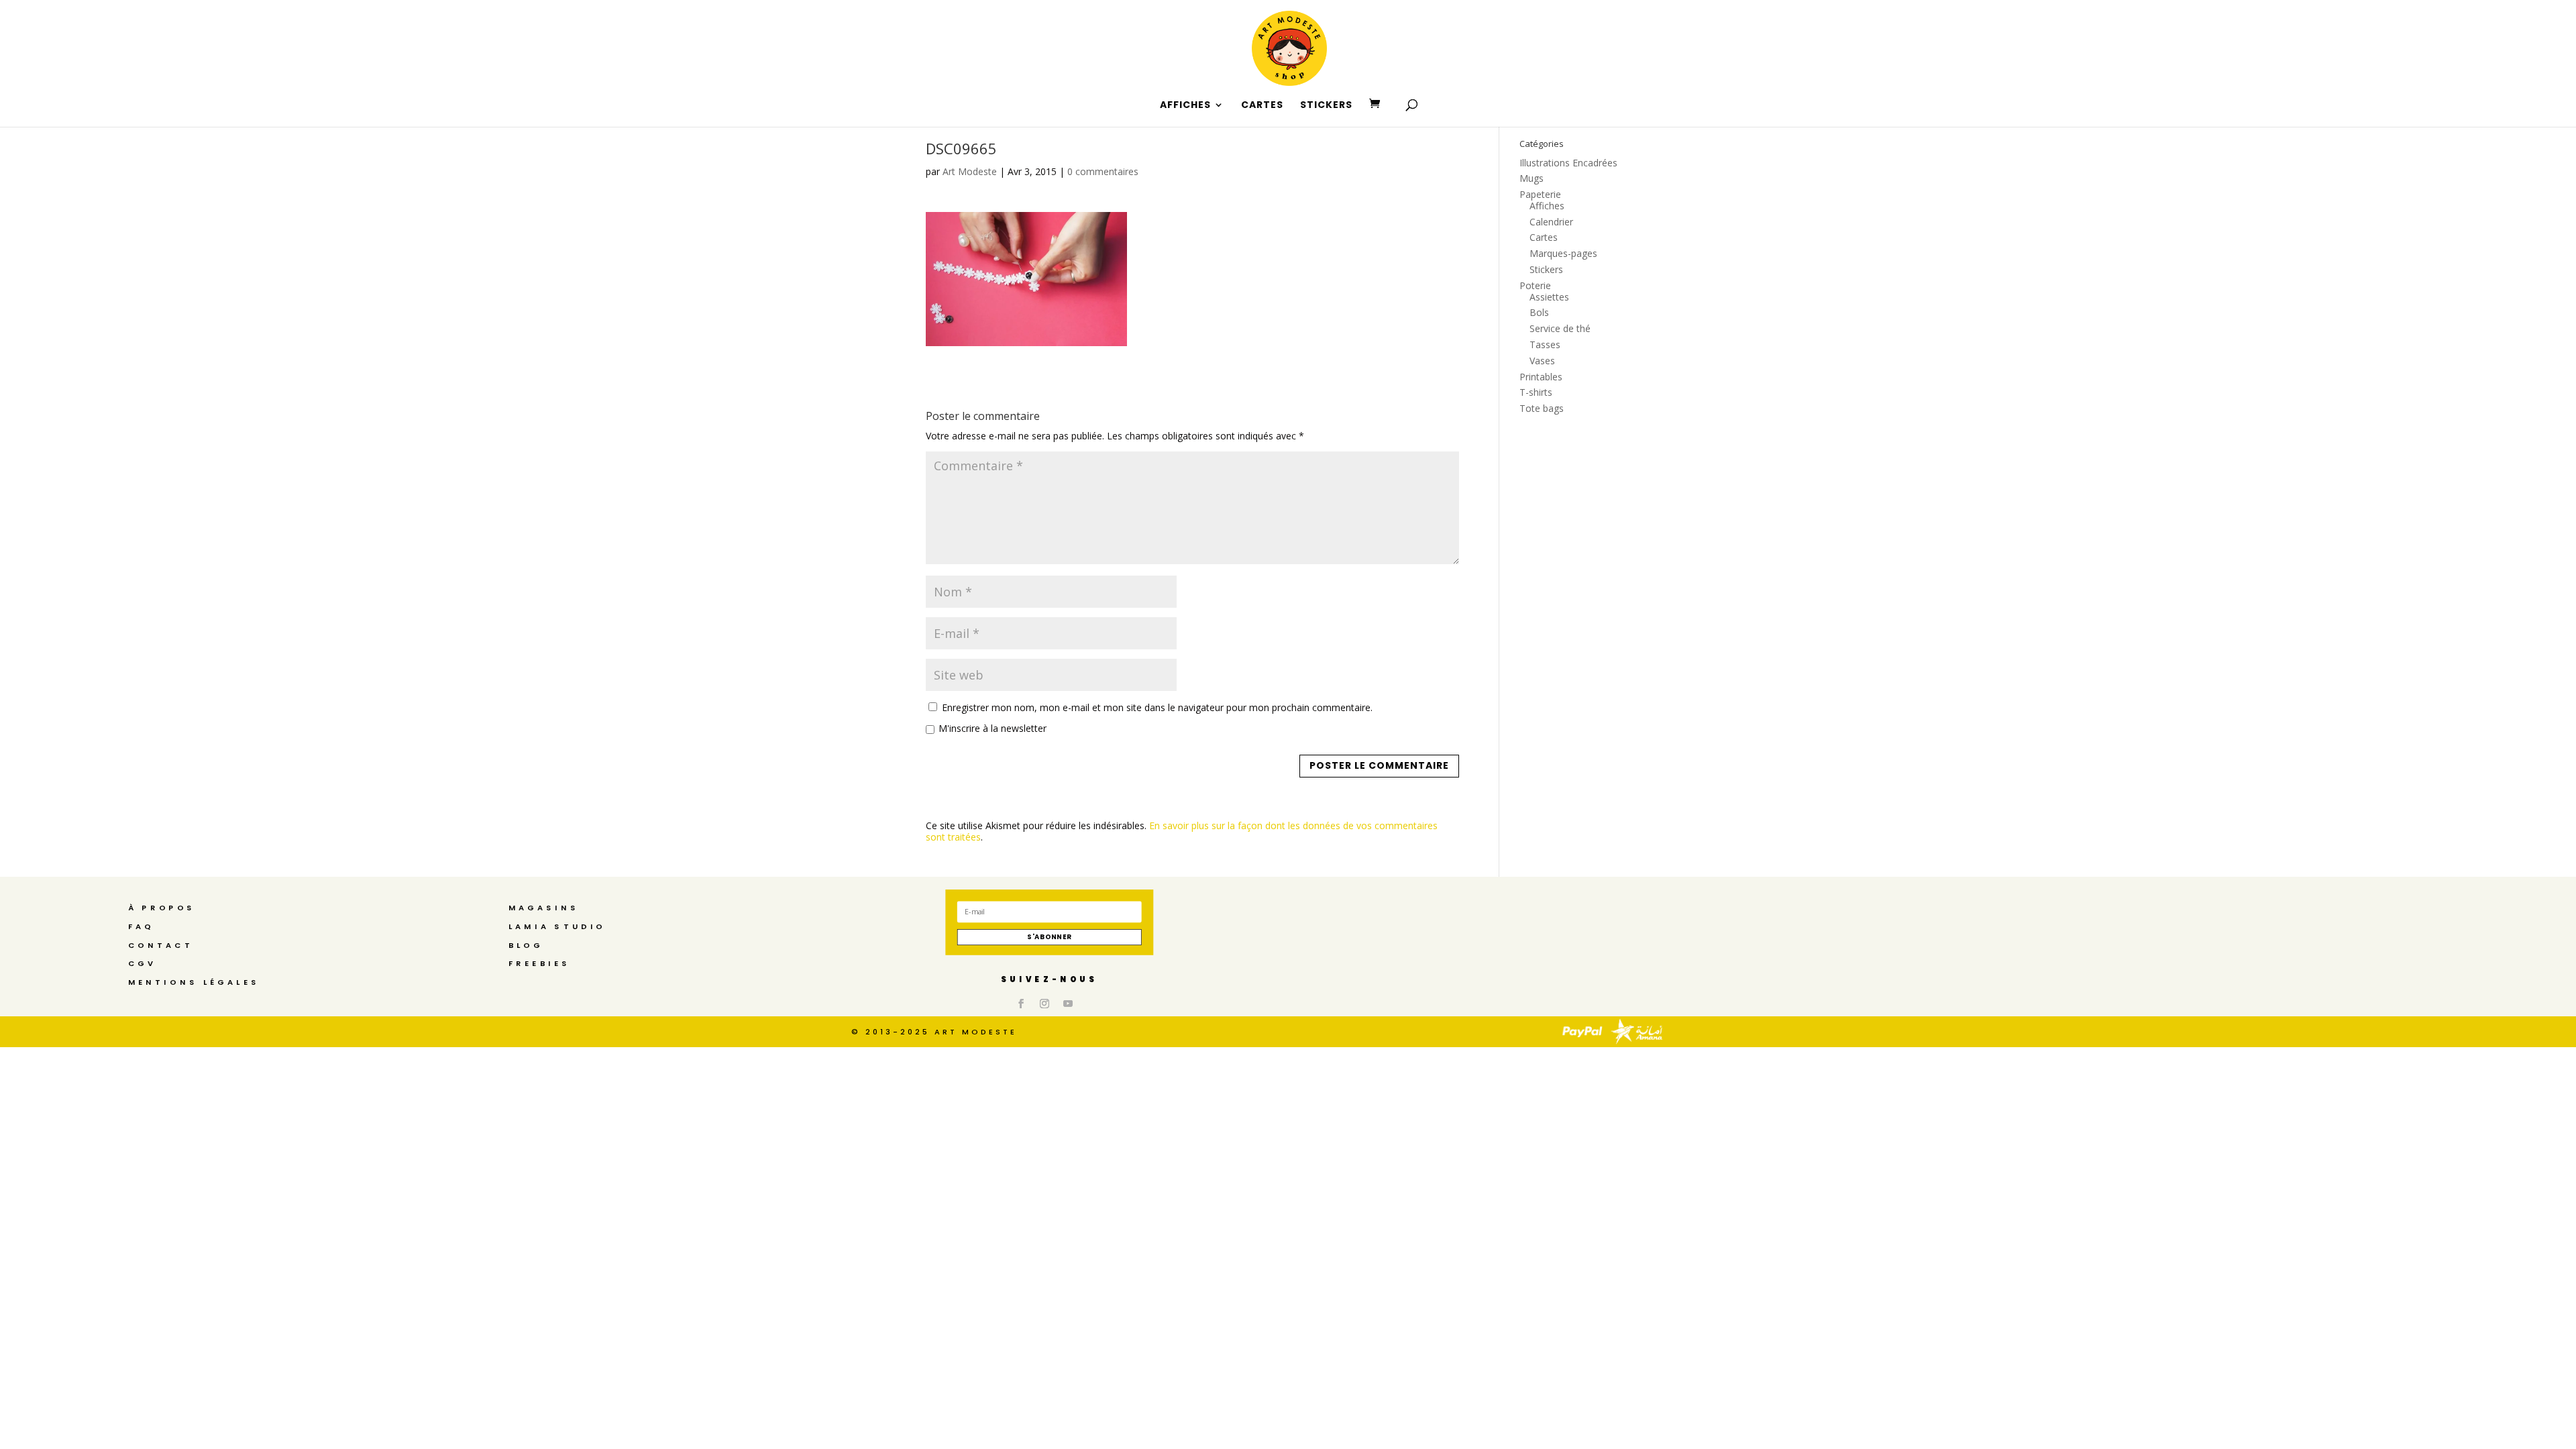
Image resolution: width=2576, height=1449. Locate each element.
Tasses (1545, 344)
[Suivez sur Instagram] (1044, 1004)
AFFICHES (1185, 106)
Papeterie (1540, 194)
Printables (1541, 377)
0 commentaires (1103, 171)
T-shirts (1536, 392)
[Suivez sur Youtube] (1068, 1004)
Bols (1539, 312)
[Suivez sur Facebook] (1021, 1004)
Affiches (1547, 206)
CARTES (1262, 106)
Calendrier (1551, 222)
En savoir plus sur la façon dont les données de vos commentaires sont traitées (1182, 831)
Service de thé (1560, 328)
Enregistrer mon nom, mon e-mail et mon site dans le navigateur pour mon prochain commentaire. (1157, 707)
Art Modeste (970, 171)
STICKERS (1326, 106)
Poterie (1535, 285)
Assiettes (1549, 297)
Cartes (1544, 237)
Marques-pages (1563, 253)
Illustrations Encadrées (1568, 163)
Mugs (1532, 178)
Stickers (1546, 269)
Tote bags (1542, 408)
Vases (1542, 361)
